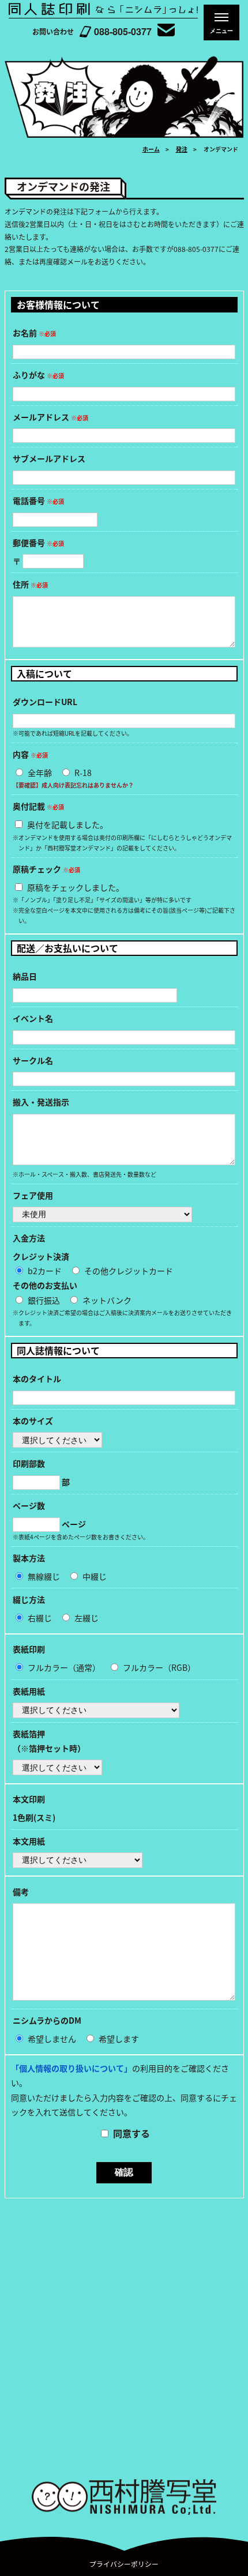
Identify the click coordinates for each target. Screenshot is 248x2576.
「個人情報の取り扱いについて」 (72, 2068)
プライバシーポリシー (124, 2564)
